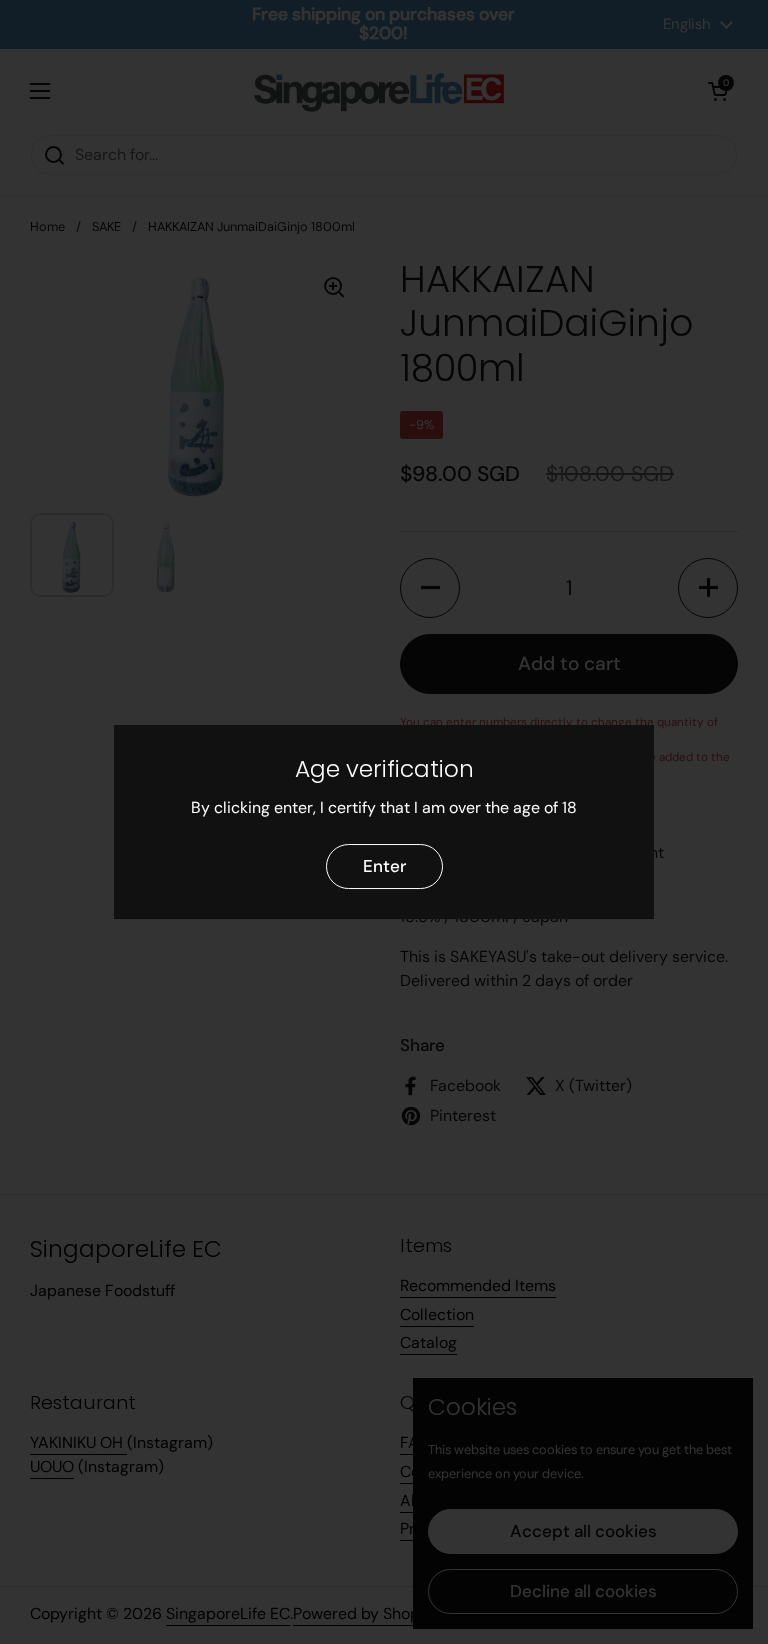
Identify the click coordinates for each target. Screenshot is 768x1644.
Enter (384, 866)
